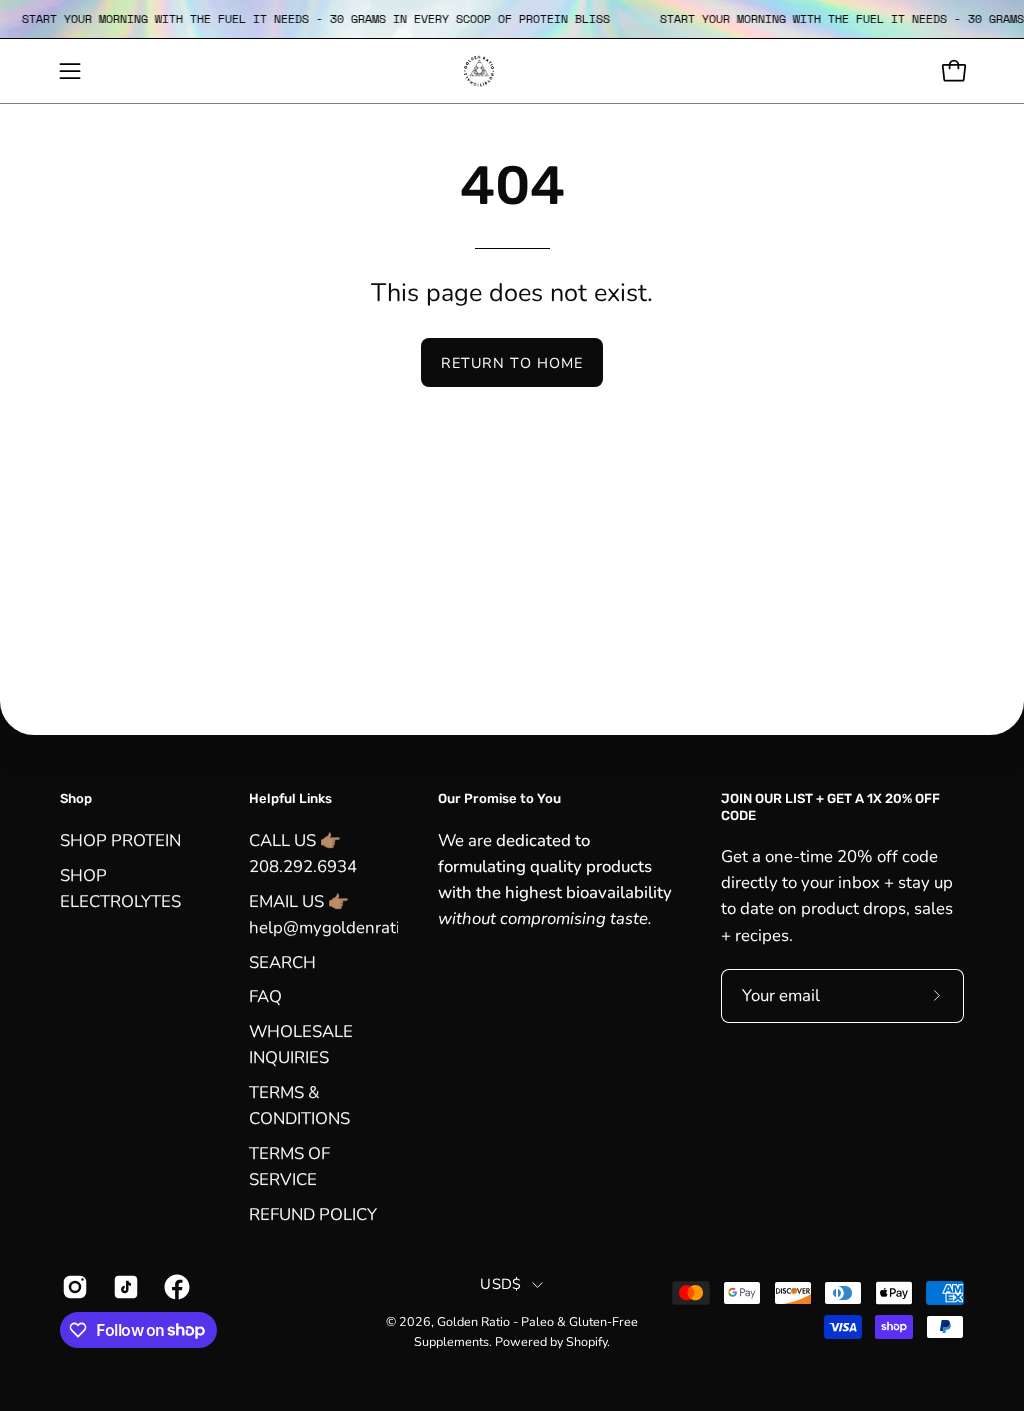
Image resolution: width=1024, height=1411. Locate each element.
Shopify (586, 1341)
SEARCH (282, 961)
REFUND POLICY (313, 1213)
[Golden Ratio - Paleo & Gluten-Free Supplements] (512, 71)
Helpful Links (290, 798)
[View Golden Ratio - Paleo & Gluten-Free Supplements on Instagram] (72, 1287)
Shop (76, 798)
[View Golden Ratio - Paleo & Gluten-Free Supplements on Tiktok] (123, 1287)
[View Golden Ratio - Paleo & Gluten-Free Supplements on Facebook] (174, 1287)
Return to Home (512, 363)
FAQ (265, 996)
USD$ (500, 1284)
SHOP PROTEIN (120, 840)
